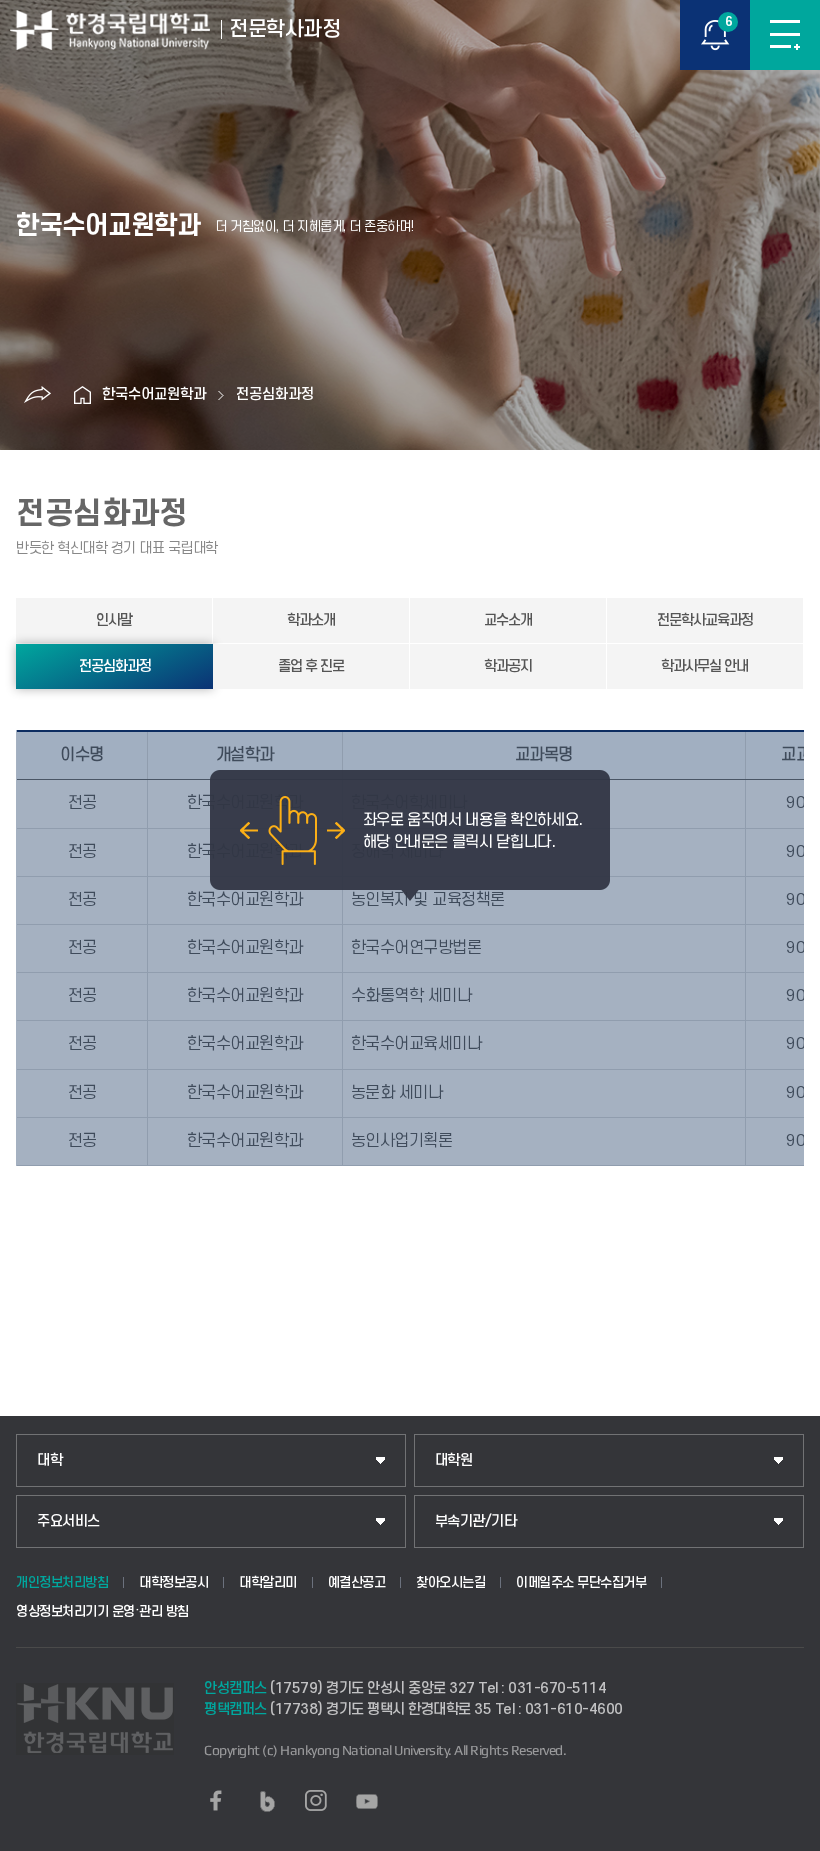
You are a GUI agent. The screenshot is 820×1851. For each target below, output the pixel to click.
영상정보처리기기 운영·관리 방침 (102, 1611)
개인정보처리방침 (62, 1582)
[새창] (216, 1801)
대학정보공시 (173, 1582)
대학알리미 (268, 1582)
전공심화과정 (275, 394)
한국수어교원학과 (154, 394)
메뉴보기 (785, 35)
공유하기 (37, 395)
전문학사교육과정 (705, 620)
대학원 (454, 1460)
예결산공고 (357, 1582)
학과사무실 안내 (704, 666)
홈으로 (82, 395)
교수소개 (508, 620)
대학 (49, 1460)
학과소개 (311, 620)
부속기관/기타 (476, 1521)
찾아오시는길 (450, 1582)
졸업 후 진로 (311, 666)
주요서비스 (68, 1521)
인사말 (114, 620)
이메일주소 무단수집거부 (581, 1582)
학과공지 (508, 666)
